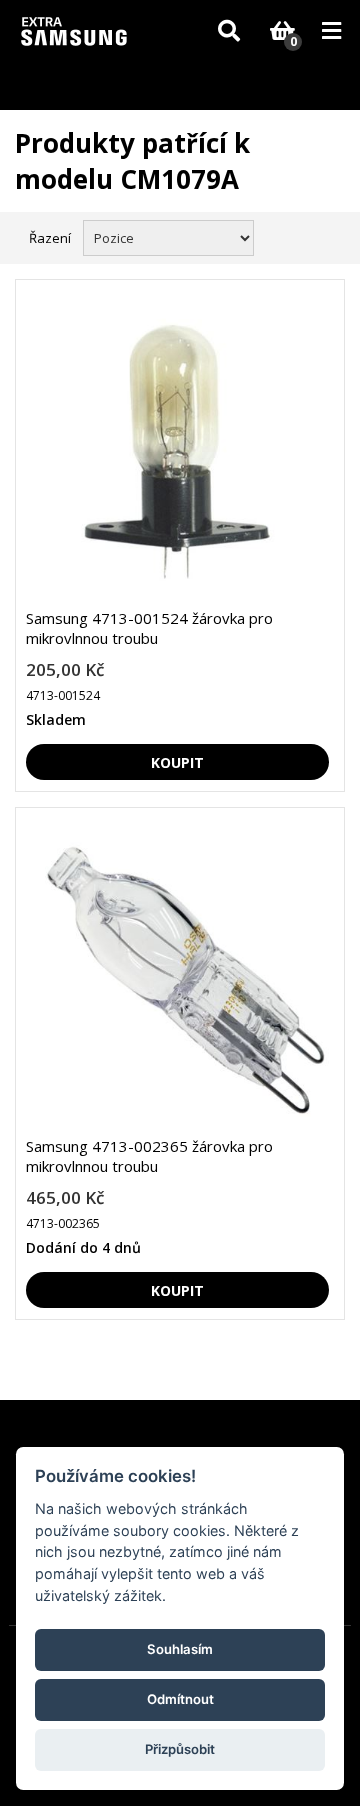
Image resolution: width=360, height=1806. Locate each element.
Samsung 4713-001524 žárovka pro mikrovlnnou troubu (149, 628)
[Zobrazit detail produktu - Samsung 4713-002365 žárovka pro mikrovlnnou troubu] (177, 979)
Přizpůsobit (180, 1749)
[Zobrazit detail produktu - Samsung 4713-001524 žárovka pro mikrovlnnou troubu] (177, 451)
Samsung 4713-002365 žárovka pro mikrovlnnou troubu (149, 1156)
